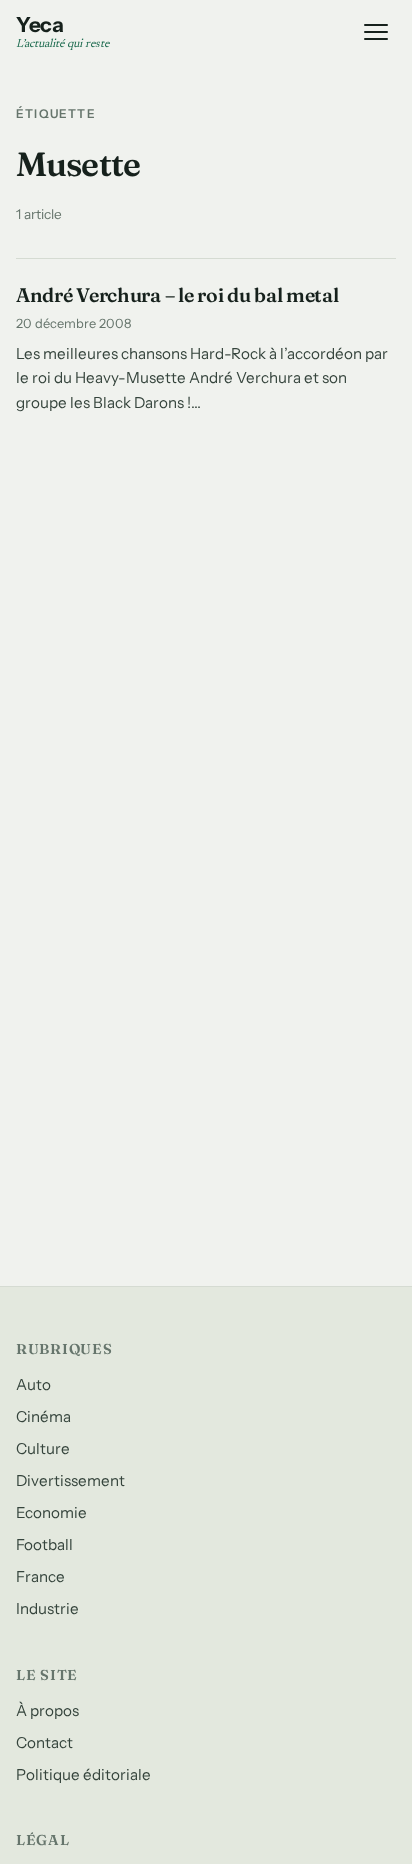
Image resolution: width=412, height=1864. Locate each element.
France (40, 1576)
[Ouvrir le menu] (376, 32)
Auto (33, 1384)
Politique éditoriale (83, 1774)
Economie (51, 1512)
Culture (43, 1448)
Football (44, 1544)
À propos (47, 1710)
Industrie (47, 1608)
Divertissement (70, 1480)
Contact (44, 1742)
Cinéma (43, 1416)
